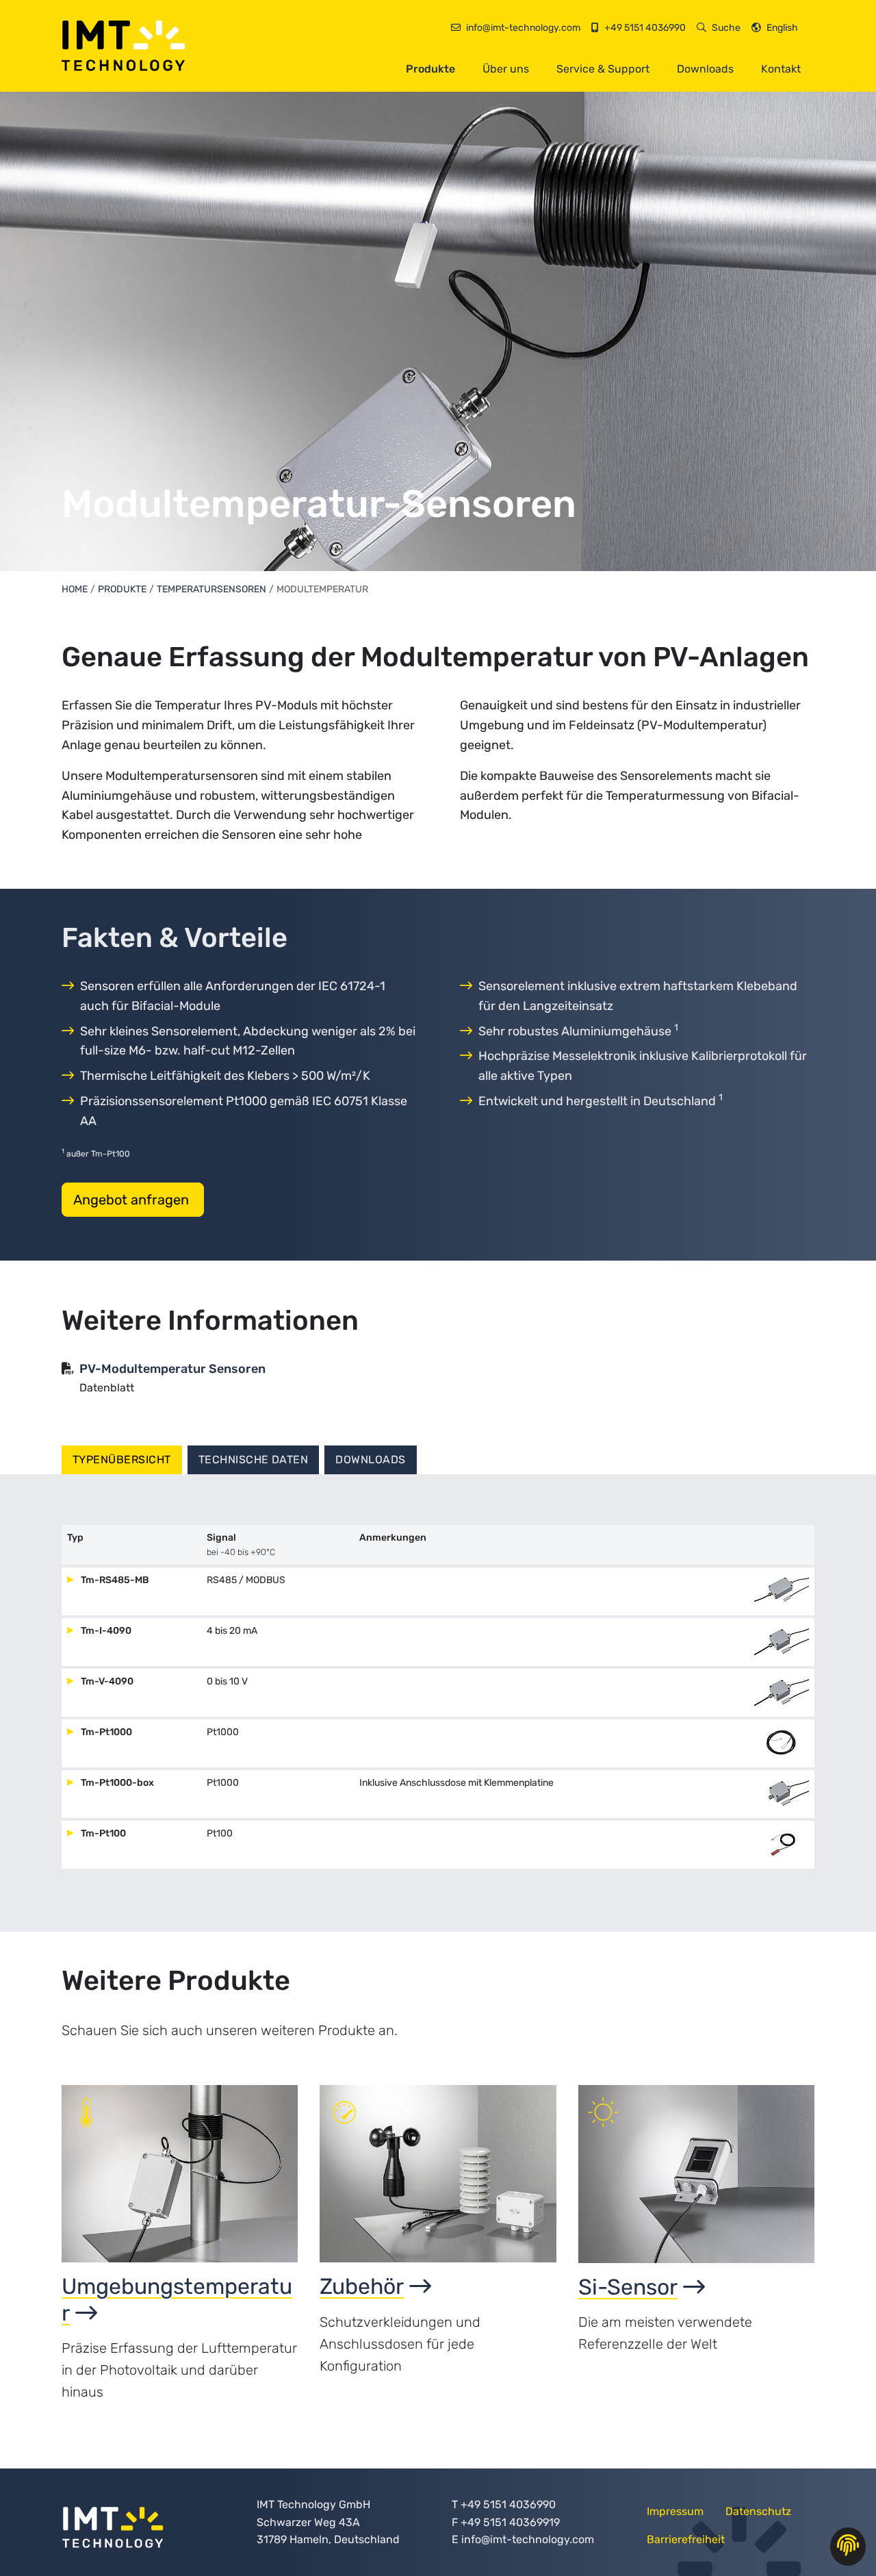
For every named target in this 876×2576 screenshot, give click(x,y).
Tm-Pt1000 (105, 1732)
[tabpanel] (438, 1703)
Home (75, 589)
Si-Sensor (628, 2287)
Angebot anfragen (133, 1200)
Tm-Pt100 (102, 1833)
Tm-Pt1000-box (116, 1783)
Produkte (430, 69)
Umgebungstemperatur (177, 2299)
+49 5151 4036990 (508, 2504)
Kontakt (781, 69)
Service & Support (603, 69)
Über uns (506, 69)
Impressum (675, 2511)
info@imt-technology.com (528, 2539)
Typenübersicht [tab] (122, 1460)
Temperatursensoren (211, 589)
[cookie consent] (848, 2547)
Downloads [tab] (370, 1460)
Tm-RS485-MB (114, 1580)
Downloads (705, 69)
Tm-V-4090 (106, 1681)
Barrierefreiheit (686, 2539)
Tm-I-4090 (105, 1631)
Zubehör (362, 2286)
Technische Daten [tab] (254, 1460)
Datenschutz (758, 2511)
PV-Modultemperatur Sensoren (172, 1369)
